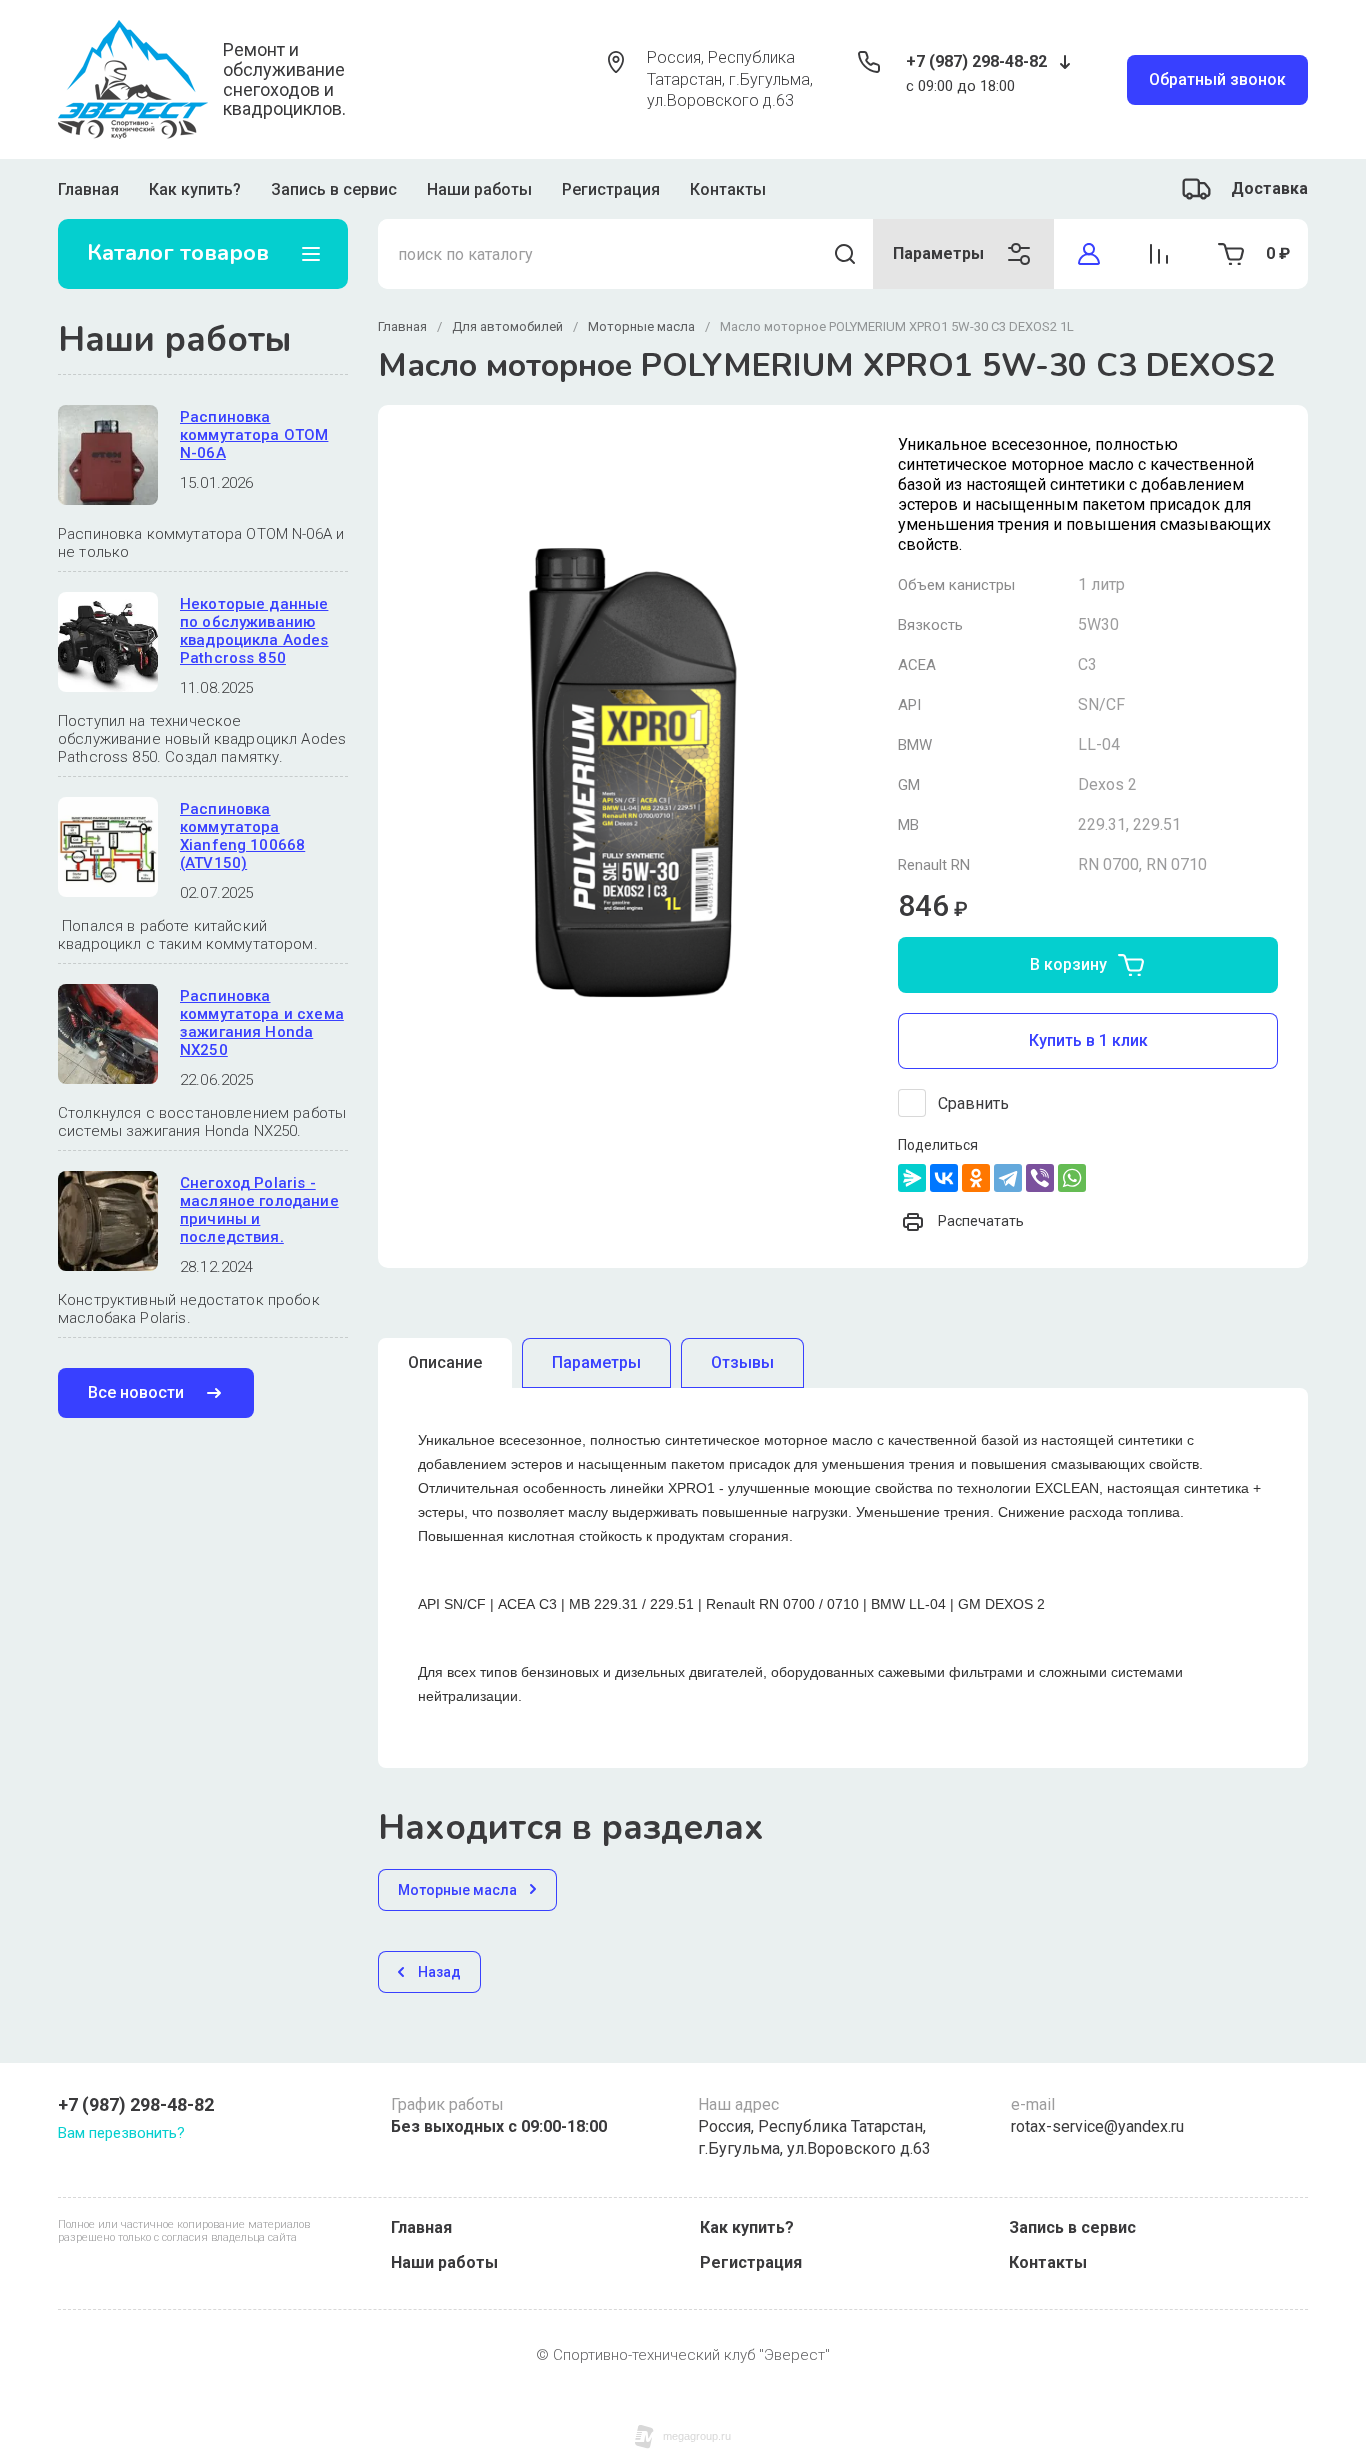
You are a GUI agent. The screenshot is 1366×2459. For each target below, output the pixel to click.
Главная (88, 189)
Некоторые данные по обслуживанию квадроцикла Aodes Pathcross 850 (254, 631)
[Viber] (1040, 1178)
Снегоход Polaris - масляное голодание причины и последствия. (259, 1210)
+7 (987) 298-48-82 (976, 61)
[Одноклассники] (976, 1178)
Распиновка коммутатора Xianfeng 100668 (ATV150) (242, 836)
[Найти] (845, 254)
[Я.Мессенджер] (912, 1178)
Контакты (728, 189)
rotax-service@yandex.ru (1097, 2126)
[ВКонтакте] (944, 1178)
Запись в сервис (334, 189)
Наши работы (479, 189)
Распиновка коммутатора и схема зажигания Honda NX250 (262, 1023)
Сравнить (973, 1103)
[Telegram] (1008, 1178)
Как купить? (195, 189)
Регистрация (611, 189)
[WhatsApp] (1072, 1178)
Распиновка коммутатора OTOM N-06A (254, 435)
